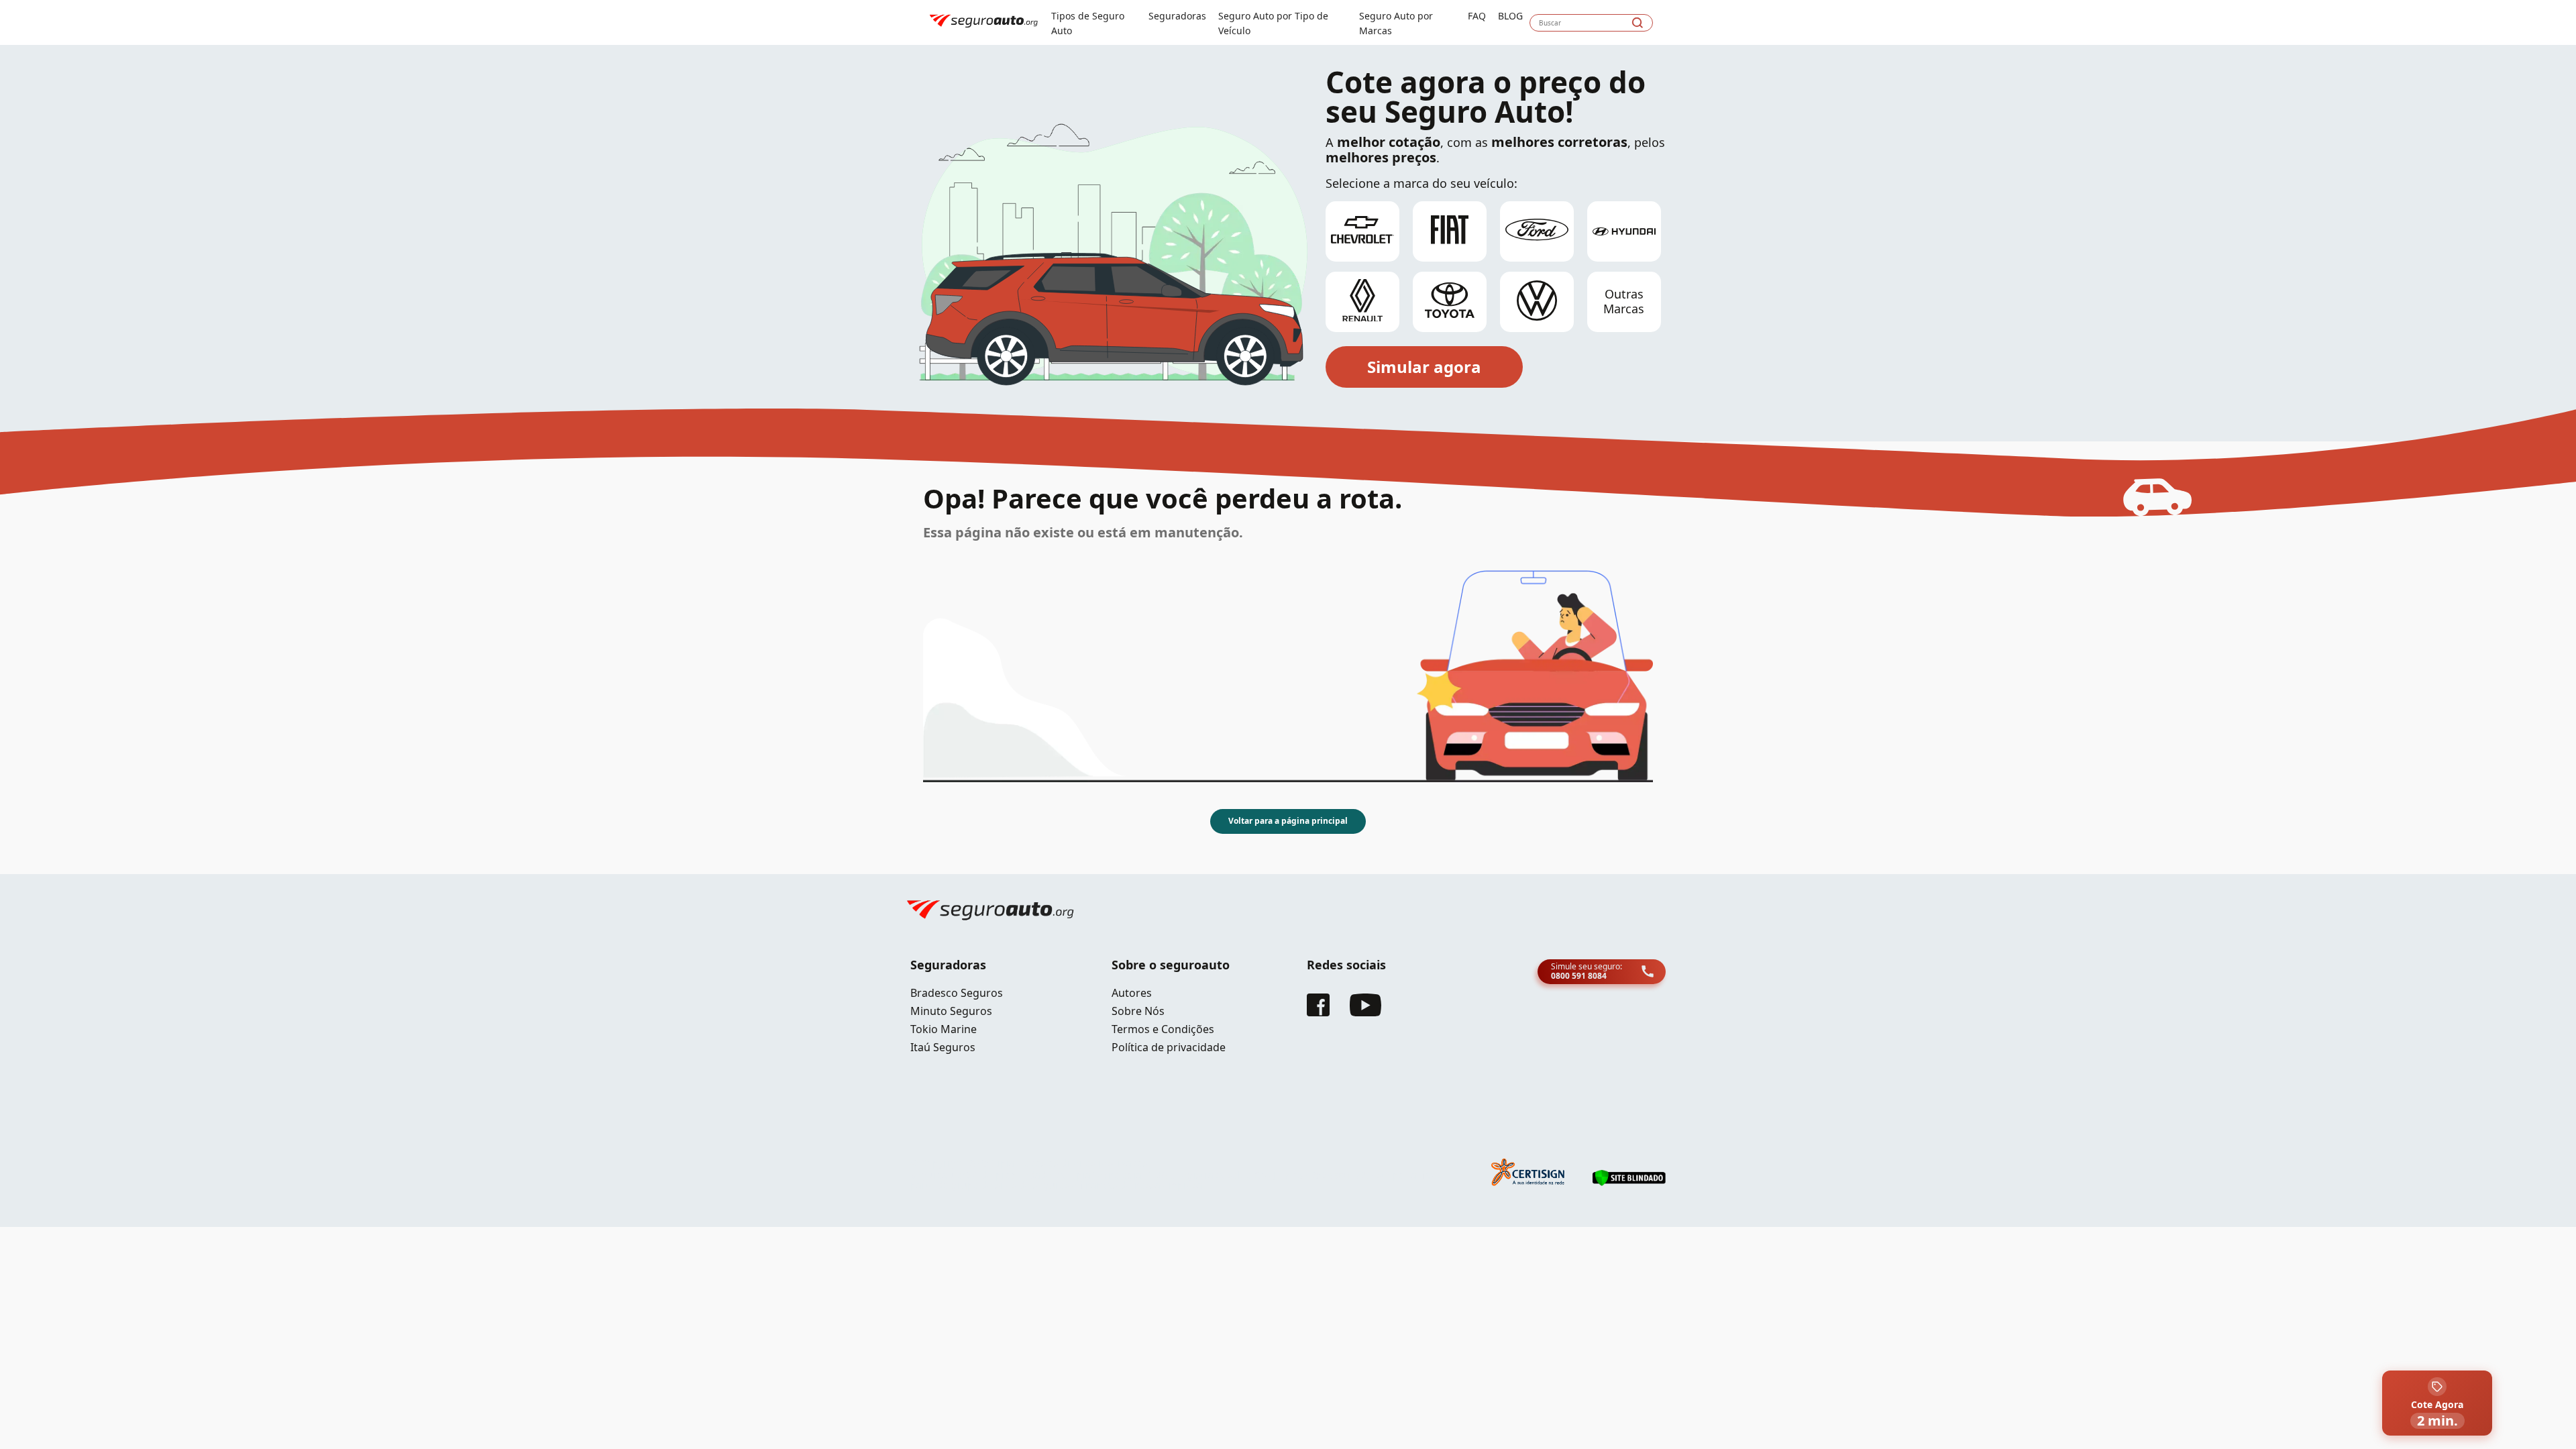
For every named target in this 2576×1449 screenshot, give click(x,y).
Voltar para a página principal (1288, 821)
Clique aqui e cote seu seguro (314, 13)
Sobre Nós (1138, 1011)
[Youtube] (1365, 1012)
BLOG (1510, 16)
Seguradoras (1177, 16)
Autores (1132, 993)
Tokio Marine (944, 1029)
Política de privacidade (1169, 1047)
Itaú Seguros (943, 1047)
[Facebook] (1318, 1012)
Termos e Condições (1163, 1029)
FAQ (1477, 16)
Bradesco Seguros (957, 993)
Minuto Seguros (951, 1011)
